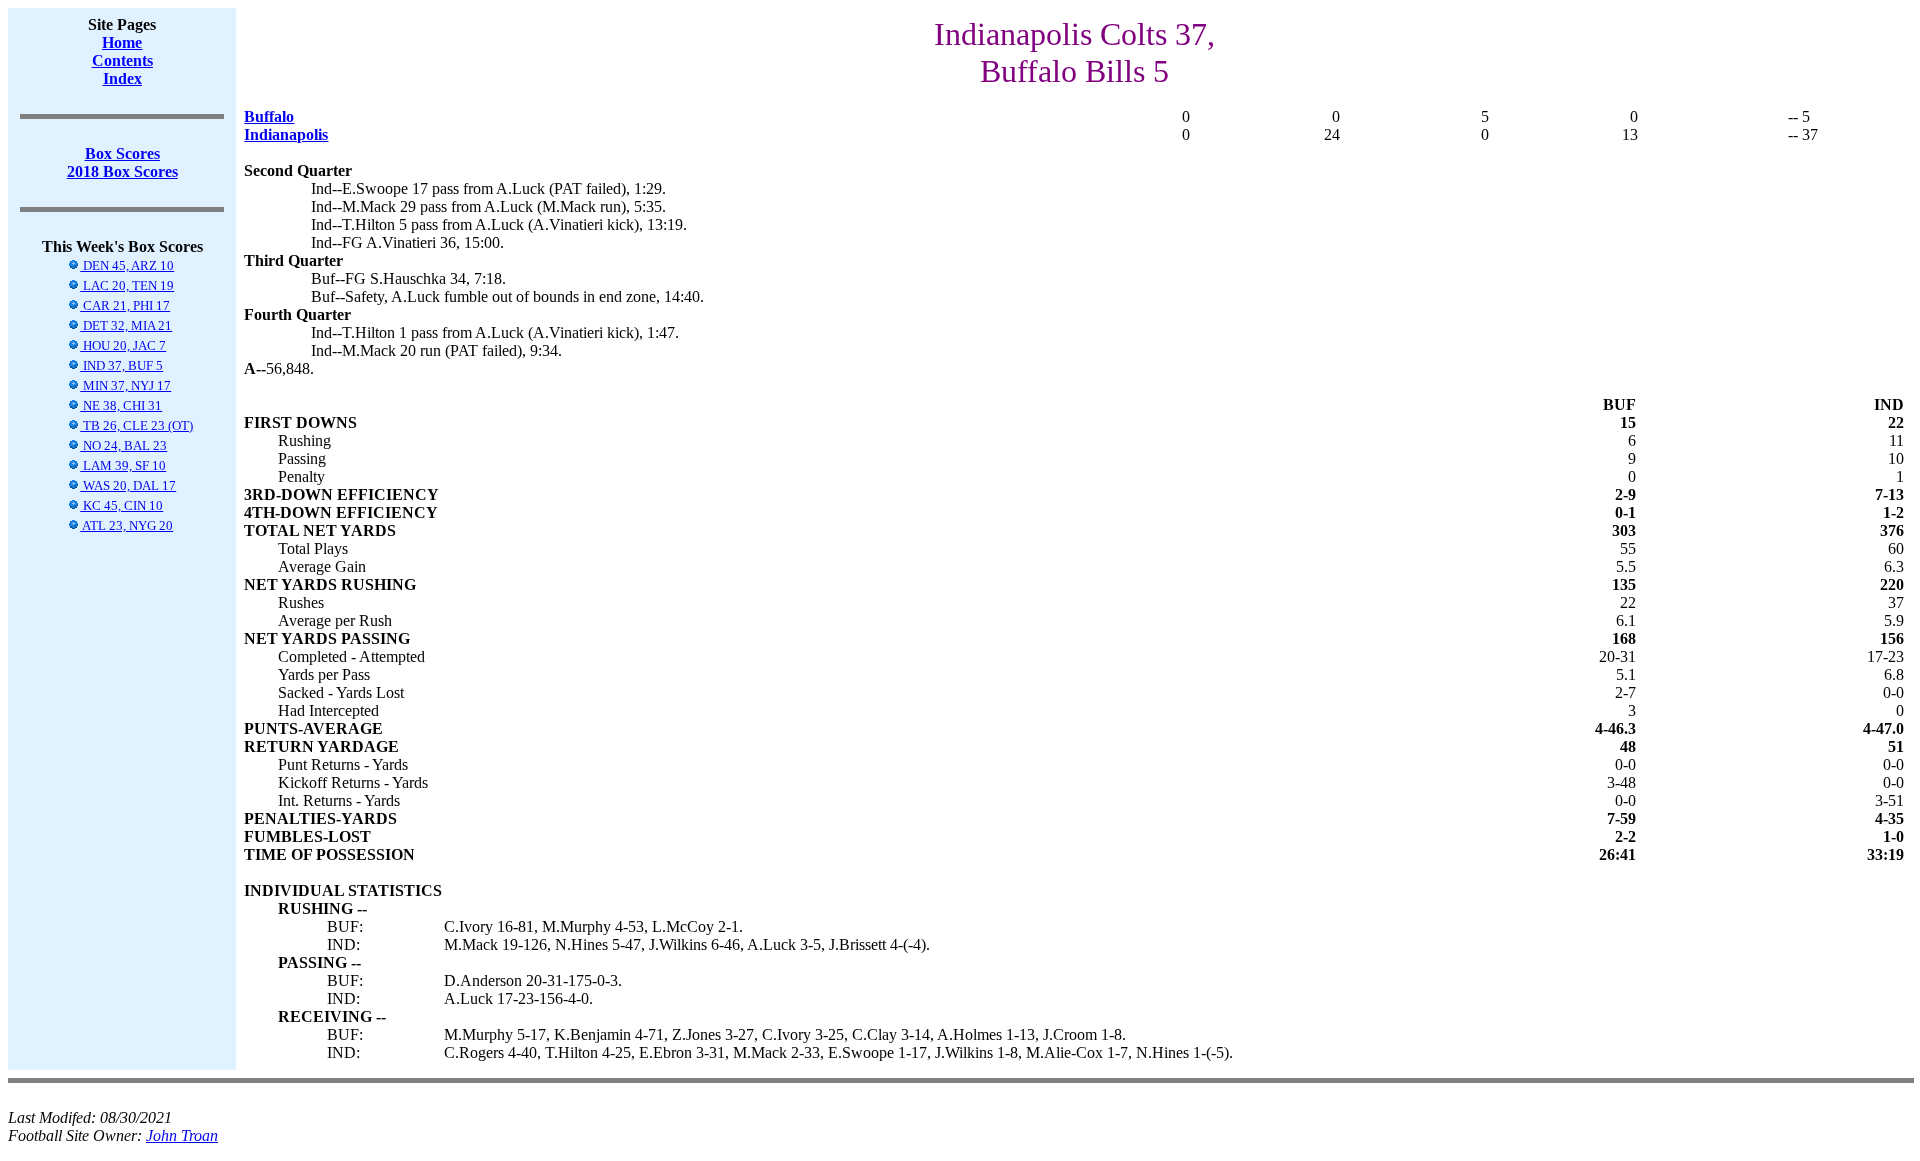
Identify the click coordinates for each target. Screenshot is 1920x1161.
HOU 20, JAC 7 (123, 345)
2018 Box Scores (122, 171)
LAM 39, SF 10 (123, 465)
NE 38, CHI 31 (121, 405)
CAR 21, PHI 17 (125, 305)
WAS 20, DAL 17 (128, 485)
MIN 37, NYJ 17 (125, 385)
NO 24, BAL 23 (123, 445)
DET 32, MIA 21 (126, 325)
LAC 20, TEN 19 (127, 285)
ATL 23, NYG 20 (126, 525)
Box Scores (122, 153)
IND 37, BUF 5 (121, 365)
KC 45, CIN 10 (121, 505)
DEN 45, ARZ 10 (127, 265)
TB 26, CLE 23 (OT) (136, 425)
